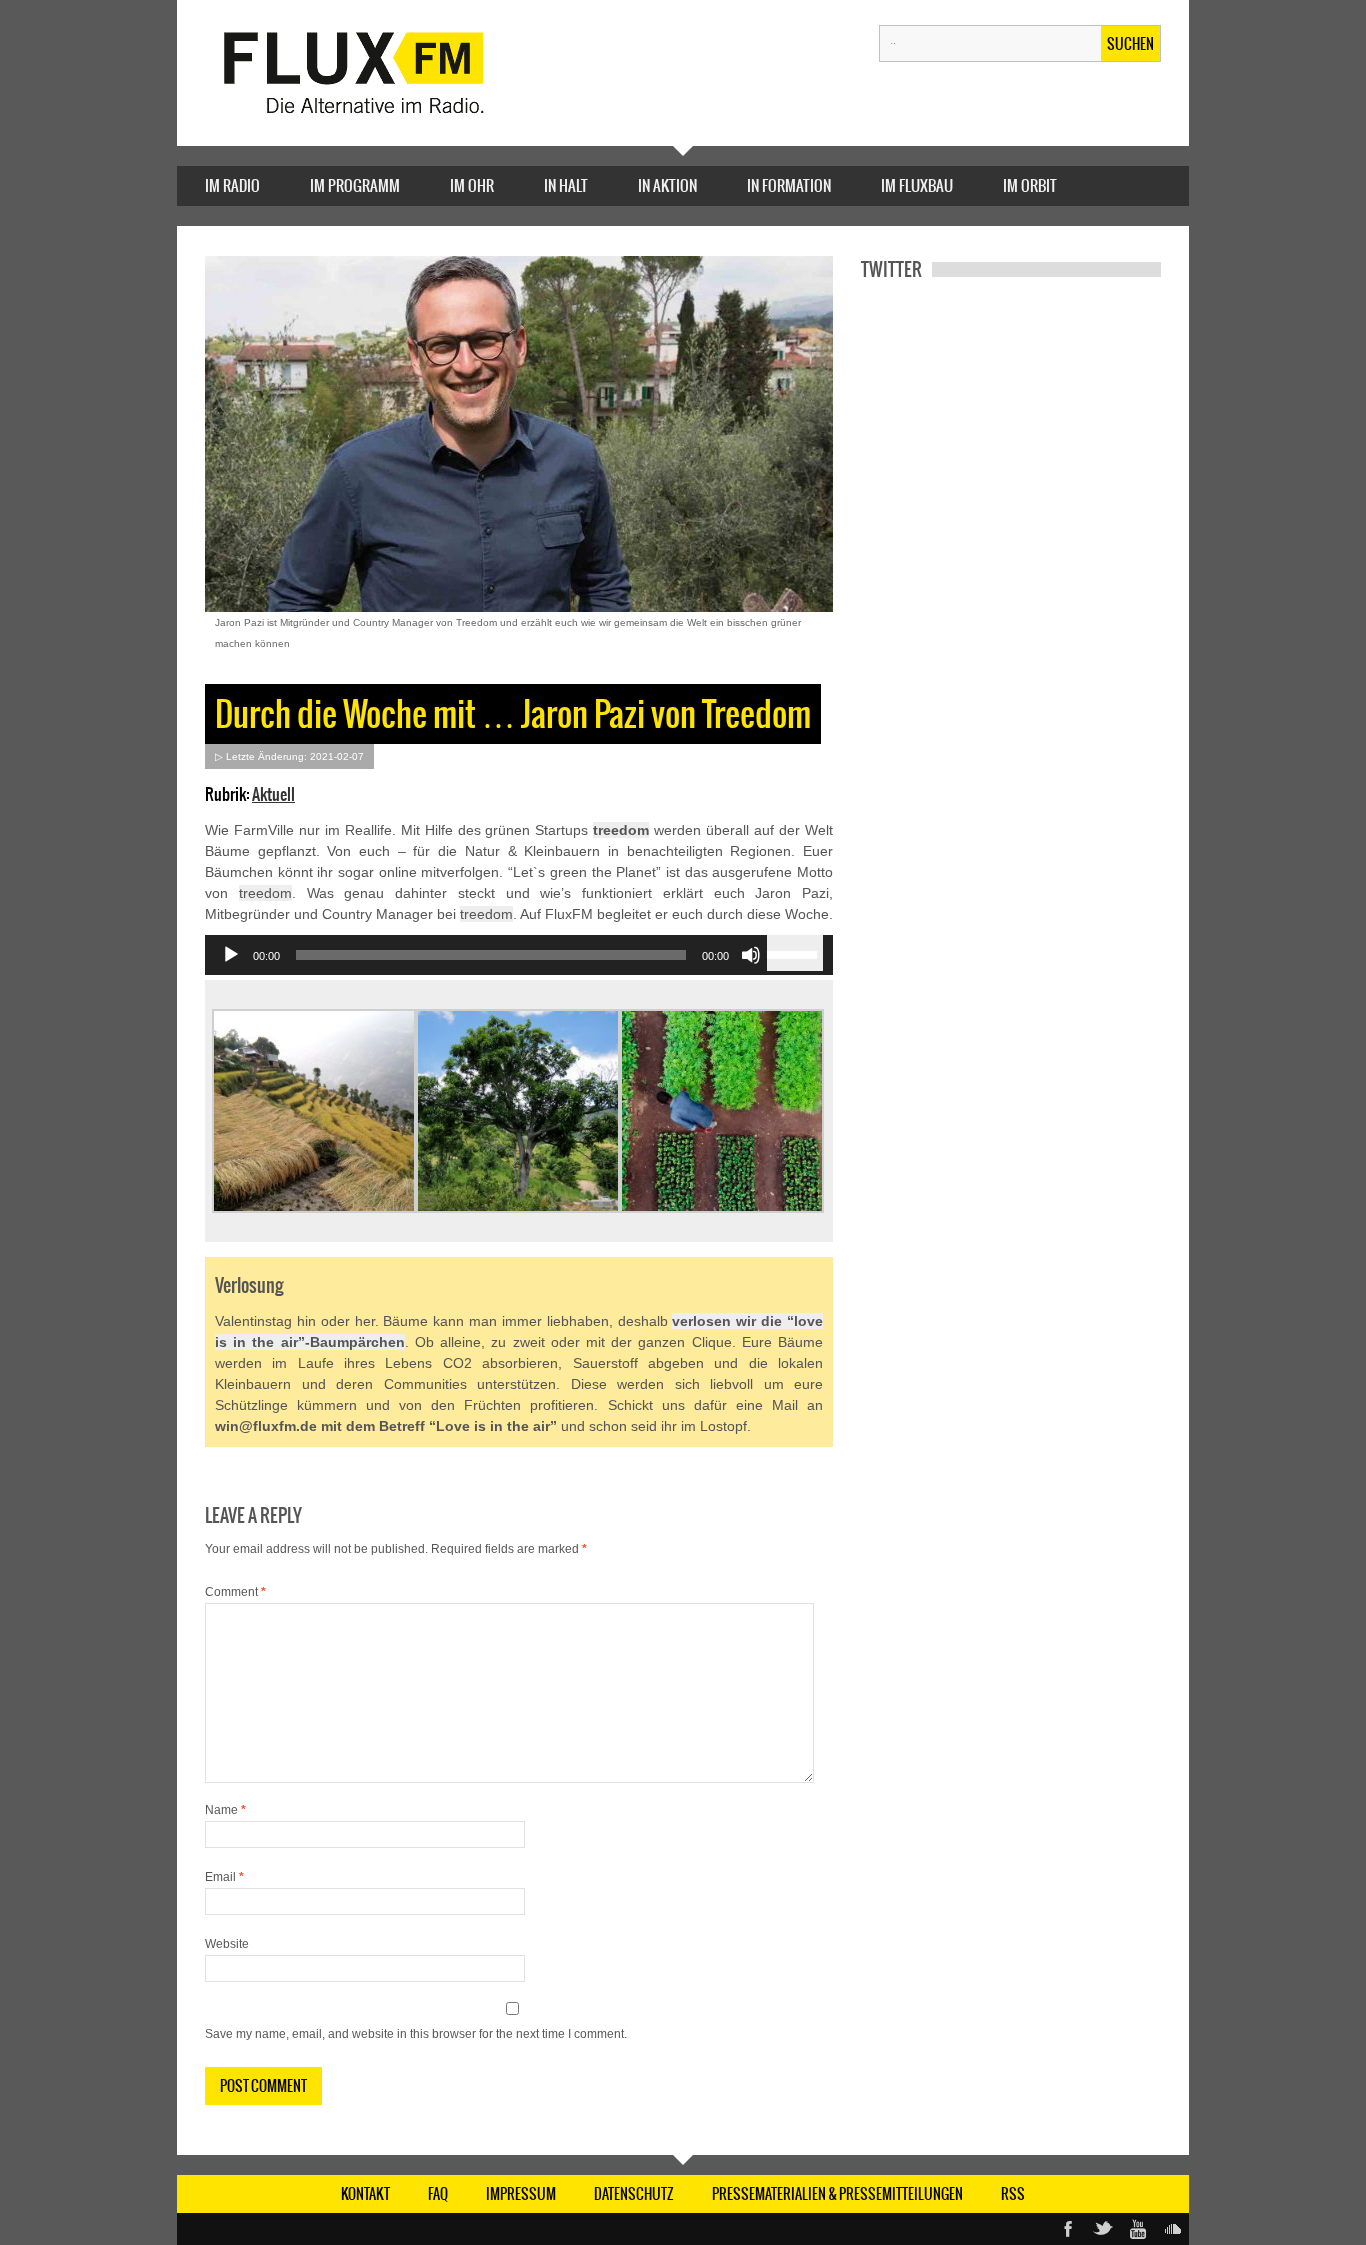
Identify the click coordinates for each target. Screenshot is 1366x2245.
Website (227, 1944)
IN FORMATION (789, 185)
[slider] (795, 953)
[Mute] (751, 955)
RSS (1013, 2194)
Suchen (1130, 44)
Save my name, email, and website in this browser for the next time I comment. (416, 2034)
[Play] (231, 955)
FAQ (438, 2194)
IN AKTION (667, 185)
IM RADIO (232, 185)
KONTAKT (365, 2194)
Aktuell (273, 794)
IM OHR (472, 185)
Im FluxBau (917, 185)
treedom (621, 830)
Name (225, 1810)
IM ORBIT (1030, 185)
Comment (235, 1592)
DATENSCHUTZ (634, 2194)
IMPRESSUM (521, 2194)
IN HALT (566, 185)
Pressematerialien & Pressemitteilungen (837, 2194)
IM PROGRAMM (355, 185)
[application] (519, 955)
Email (224, 1877)
